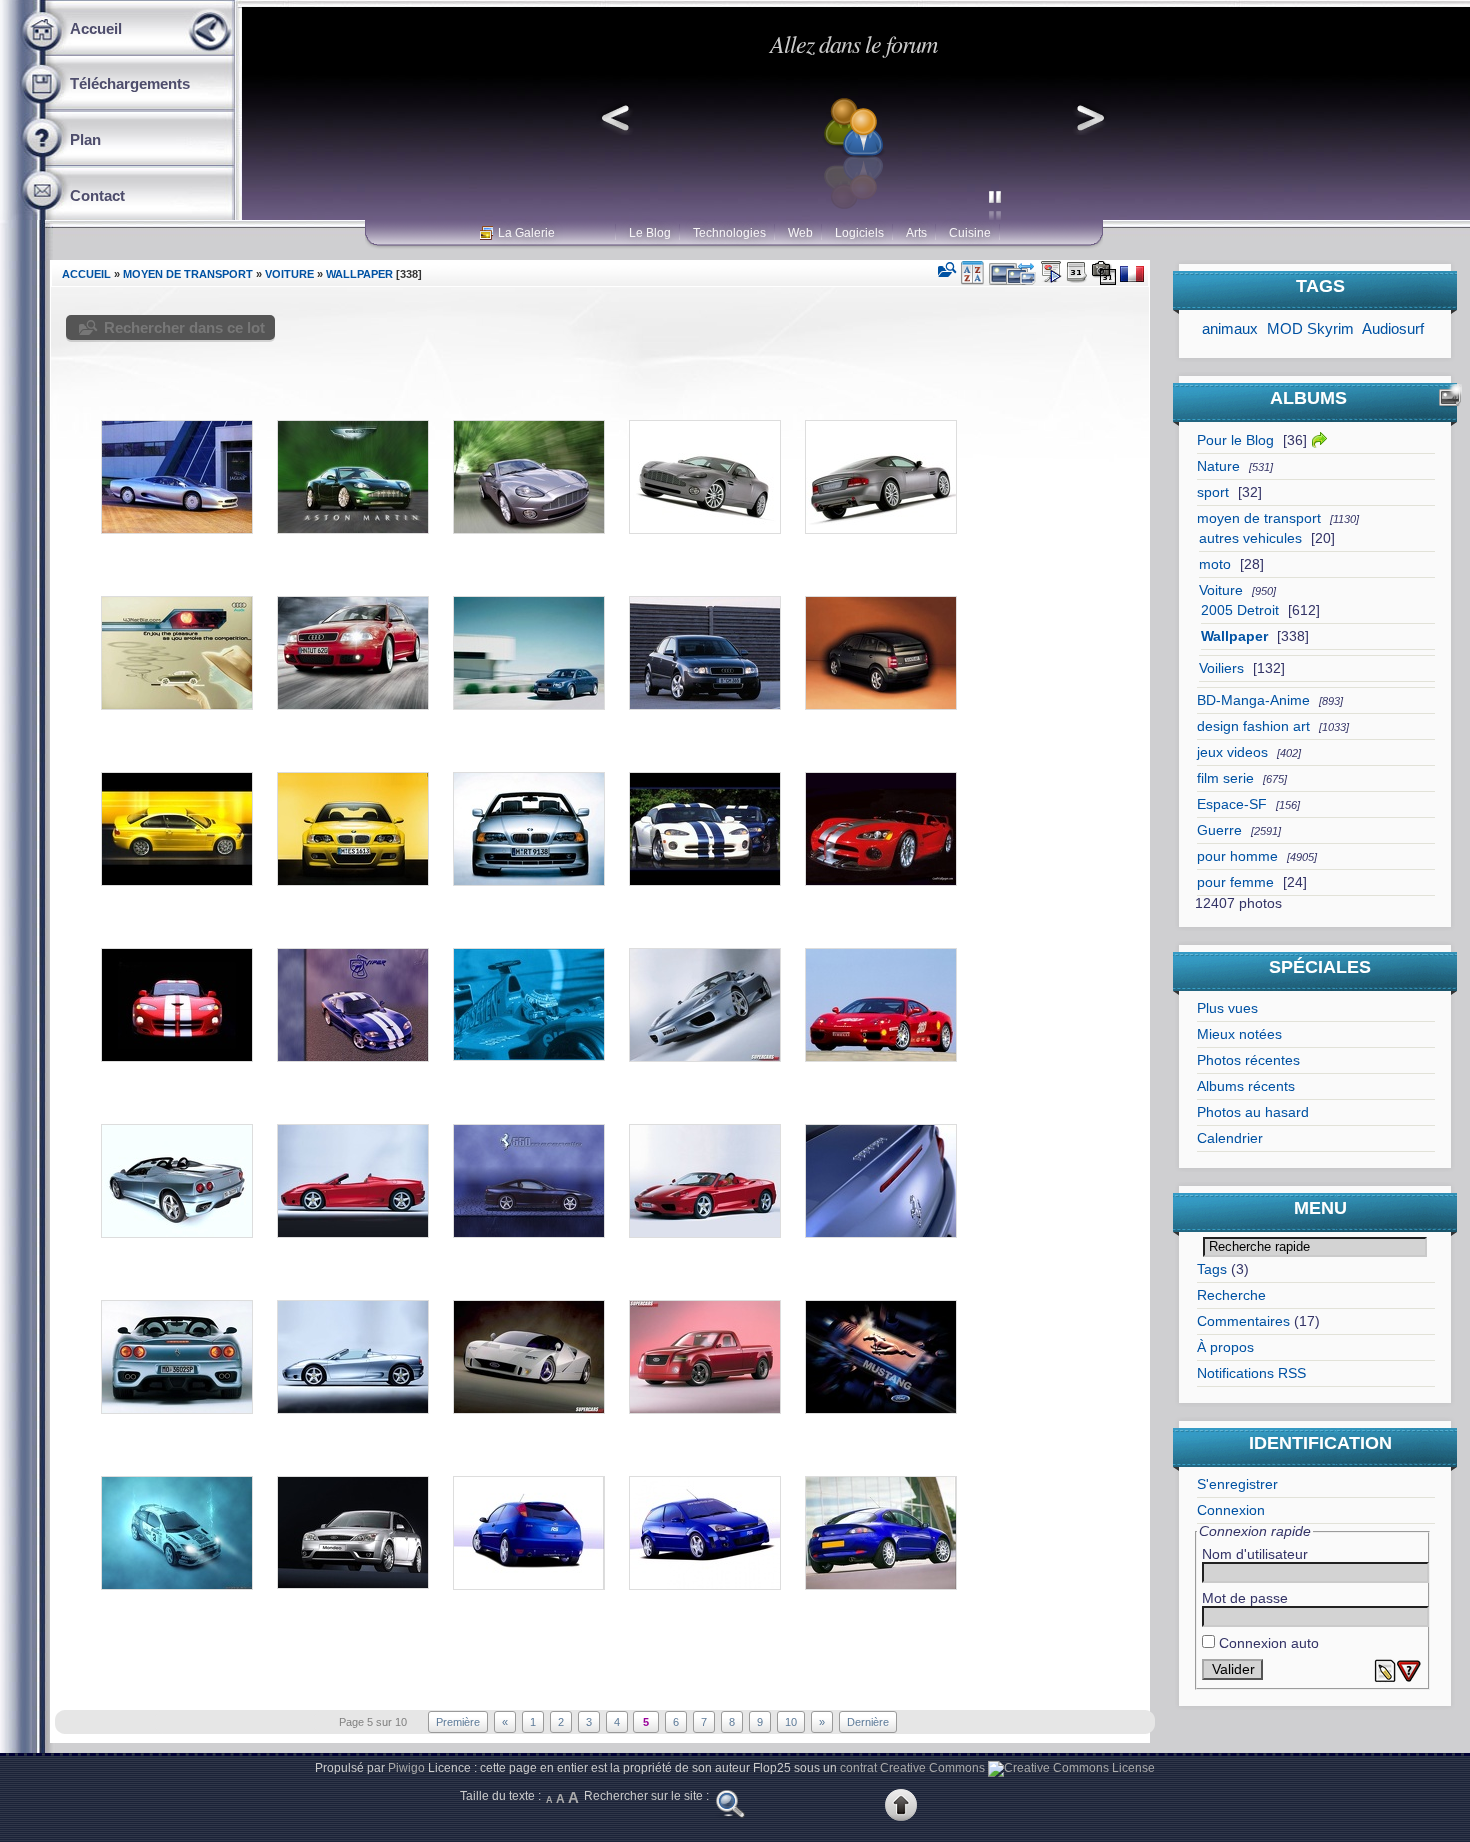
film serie (1225, 778)
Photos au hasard (1253, 1112)
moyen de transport (1259, 518)
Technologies (729, 233)
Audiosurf (1393, 328)
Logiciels (859, 233)
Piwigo (406, 1768)
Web (800, 233)
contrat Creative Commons (912, 1768)
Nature (1218, 466)
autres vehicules (1250, 538)
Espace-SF (1232, 804)
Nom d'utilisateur (1255, 1554)
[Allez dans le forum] (853, 208)
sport (1213, 492)
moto (1215, 564)
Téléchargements (130, 83)
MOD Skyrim (1310, 328)
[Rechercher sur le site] (730, 1817)
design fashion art (1253, 726)
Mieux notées (1239, 1034)
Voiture (1221, 590)
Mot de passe (1245, 1598)
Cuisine (970, 233)
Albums (1308, 398)
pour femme (1235, 882)
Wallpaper (1234, 636)
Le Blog (650, 233)
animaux (1230, 328)
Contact (97, 195)
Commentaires (1243, 1321)
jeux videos (1232, 752)
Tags (1212, 1269)
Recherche (1231, 1295)
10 (791, 1722)
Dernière (868, 1722)
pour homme (1237, 856)
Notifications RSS (1251, 1373)
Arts (916, 233)
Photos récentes (1248, 1060)
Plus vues (1227, 1008)
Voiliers (1221, 668)
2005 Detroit (1240, 610)
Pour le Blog (1235, 440)
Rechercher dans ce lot (184, 327)
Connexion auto (1267, 1643)
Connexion (1231, 1510)
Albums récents (1246, 1086)
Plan (85, 139)
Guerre (1219, 830)
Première (458, 1722)
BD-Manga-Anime (1253, 700)
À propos (1225, 1347)
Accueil (96, 28)
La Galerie (526, 233)
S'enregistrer (1237, 1484)
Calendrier (1230, 1138)
